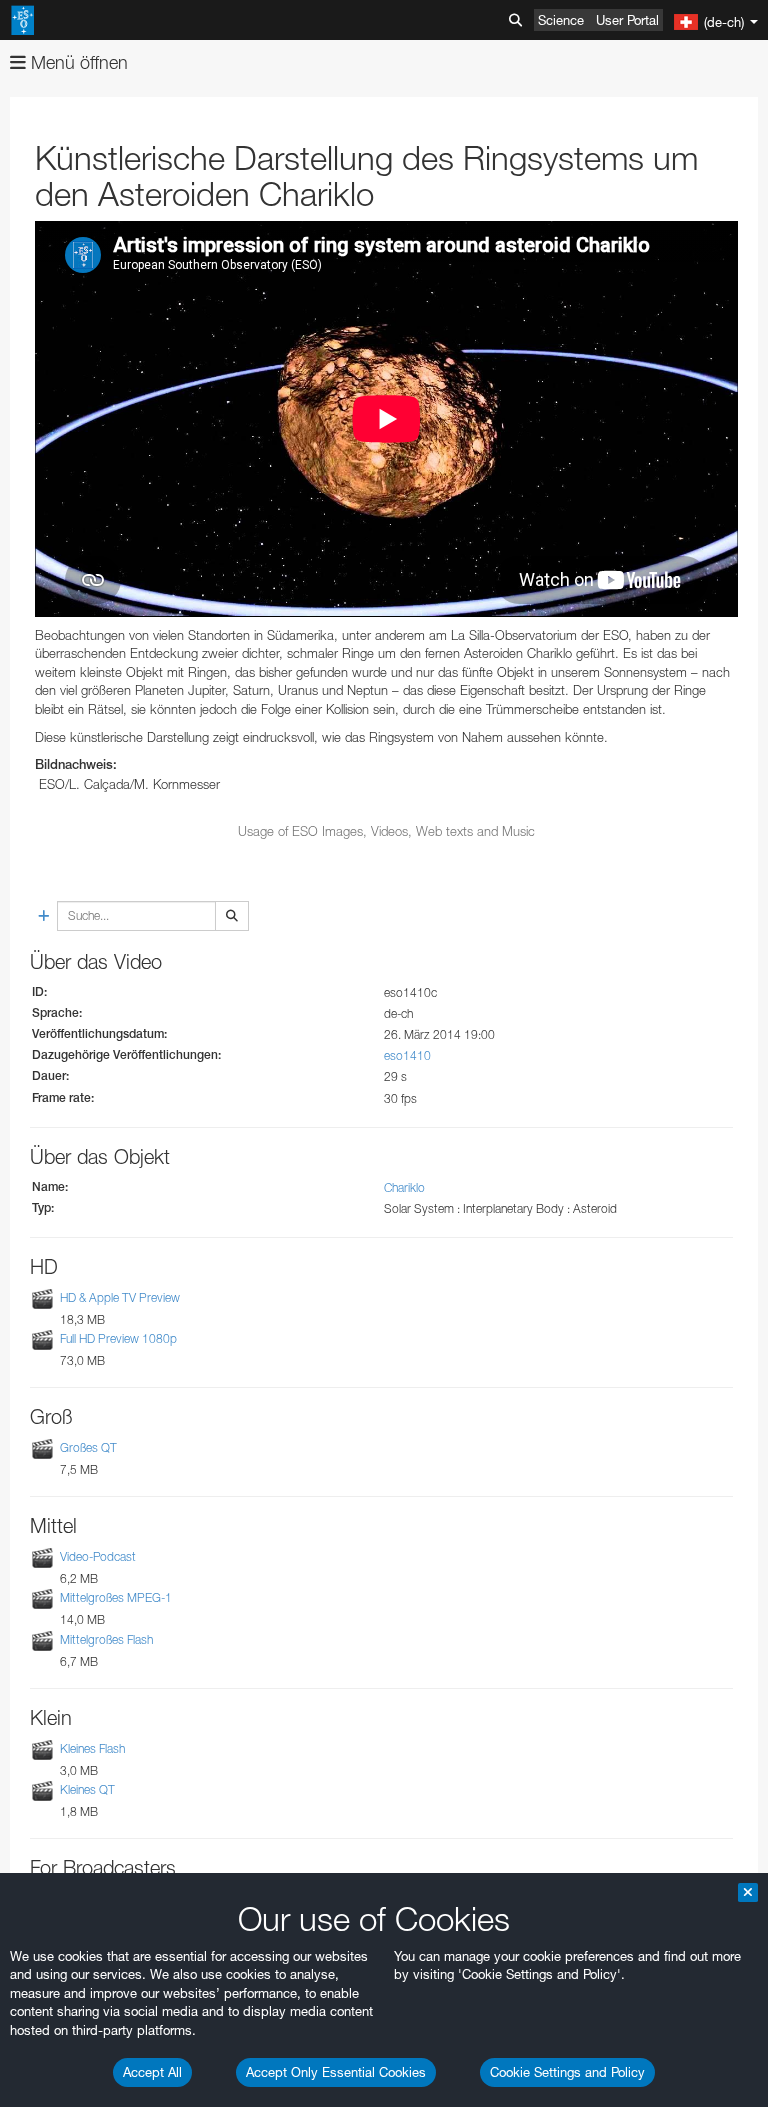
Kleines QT (87, 1789)
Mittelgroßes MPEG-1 (116, 1598)
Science (561, 20)
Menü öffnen (77, 62)
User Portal (627, 20)
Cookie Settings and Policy (567, 2072)
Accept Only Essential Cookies (336, 2072)
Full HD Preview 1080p (118, 1338)
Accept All (152, 2072)
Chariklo (404, 1187)
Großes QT (88, 1447)
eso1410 (407, 1055)
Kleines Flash (92, 1748)
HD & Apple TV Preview (120, 1297)
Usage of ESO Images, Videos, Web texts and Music (386, 831)
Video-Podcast (98, 1556)
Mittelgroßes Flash (106, 1639)
